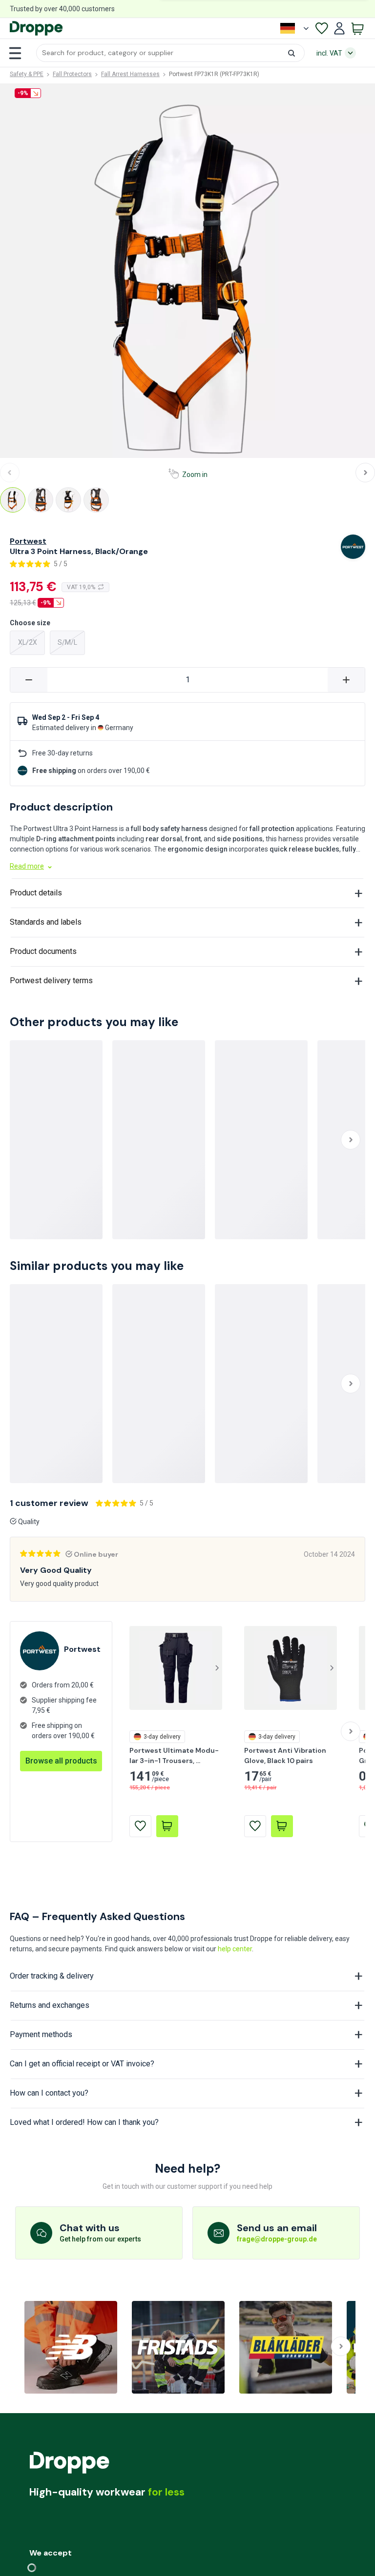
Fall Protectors (72, 74)
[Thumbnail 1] (13, 500)
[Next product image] (217, 1668)
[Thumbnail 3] (68, 500)
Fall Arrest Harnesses (130, 74)
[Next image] (365, 473)
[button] (170, 53)
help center (235, 1949)
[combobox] (170, 53)
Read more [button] (27, 866)
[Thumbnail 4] (96, 500)
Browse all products (61, 1761)
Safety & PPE (27, 74)
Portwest (28, 541)
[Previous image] (10, 473)
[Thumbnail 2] (41, 500)
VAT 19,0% (81, 587)
